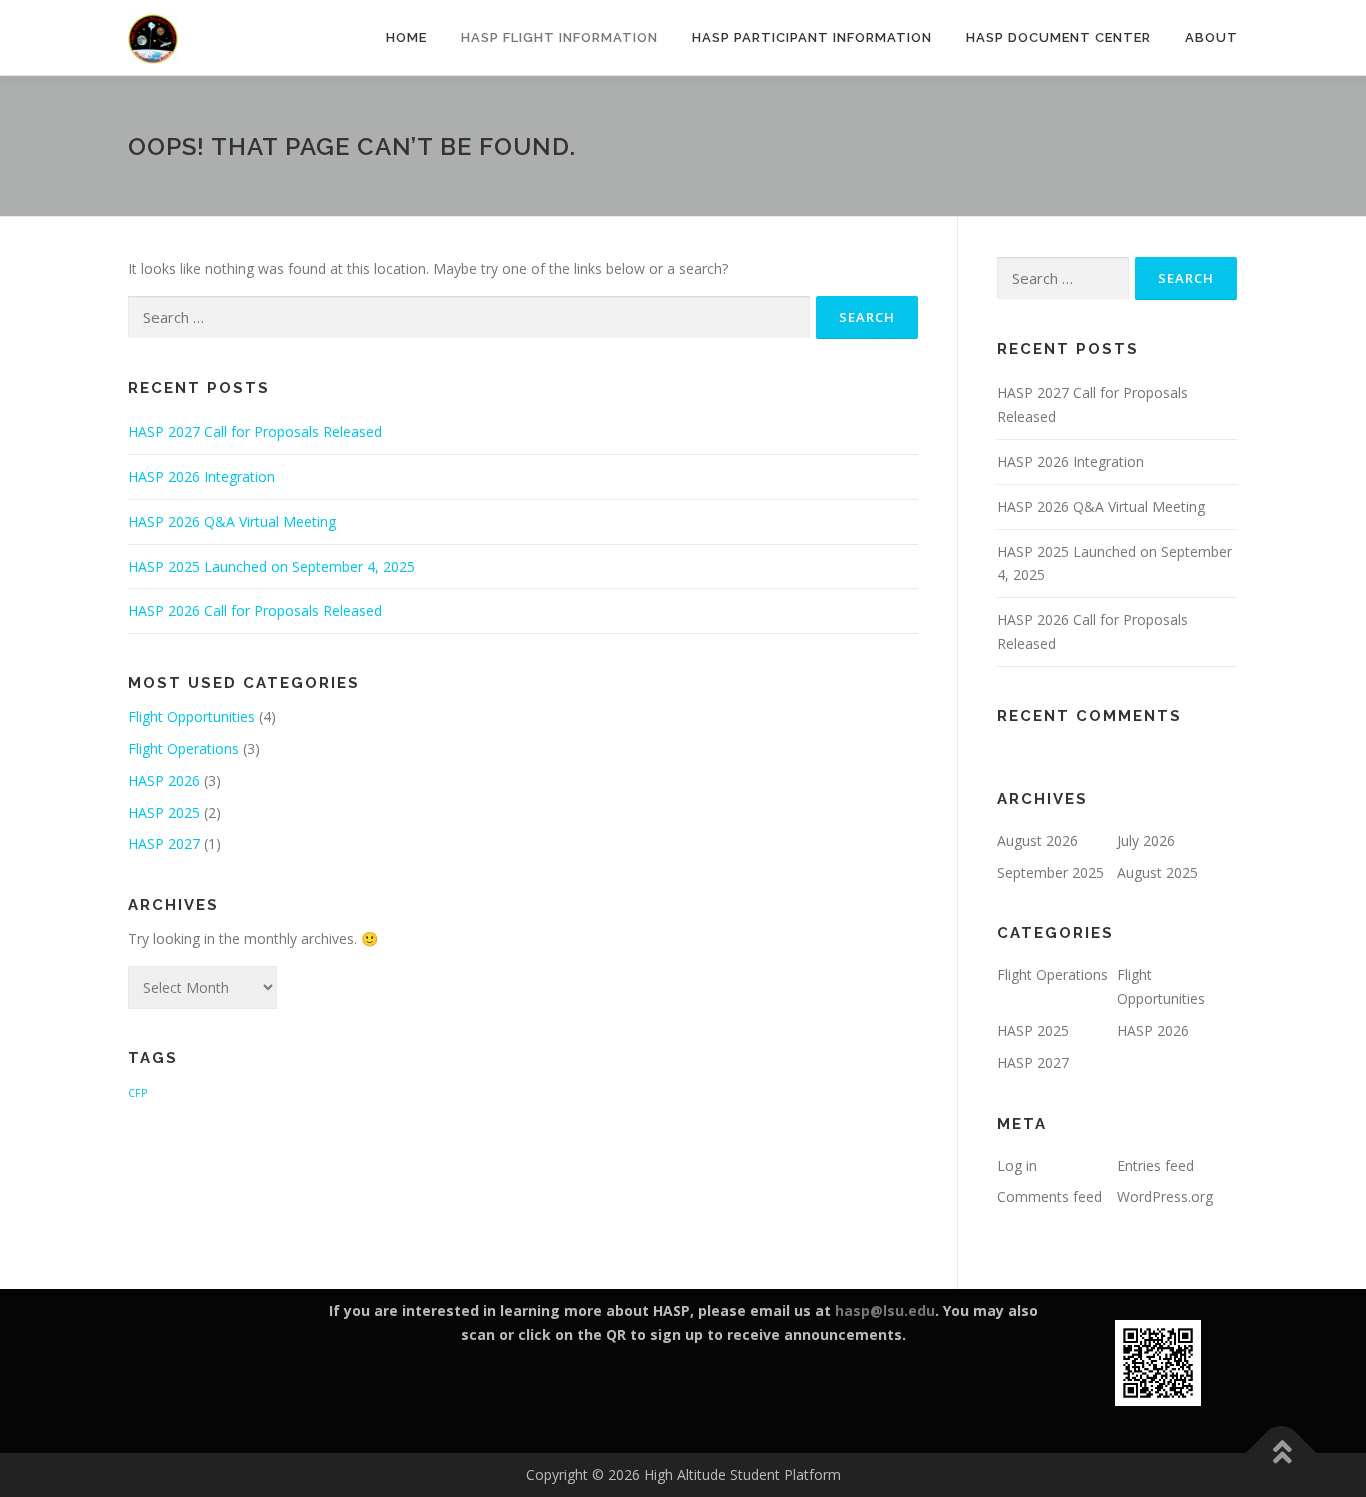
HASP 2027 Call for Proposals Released (255, 431)
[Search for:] (469, 317)
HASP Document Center (1058, 37)
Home (406, 37)
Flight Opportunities (191, 716)
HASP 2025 (164, 812)
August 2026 (1037, 840)
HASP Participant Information (812, 37)
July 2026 (1146, 840)
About (1211, 37)
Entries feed (1155, 1165)
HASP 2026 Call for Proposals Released (255, 610)
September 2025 (1050, 872)
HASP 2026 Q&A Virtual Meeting (232, 521)
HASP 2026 (164, 780)
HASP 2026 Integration (201, 476)
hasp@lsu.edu (885, 1310)
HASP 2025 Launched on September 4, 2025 (271, 566)
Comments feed (1049, 1196)
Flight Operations (183, 748)
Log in (1017, 1165)
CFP (137, 1093)
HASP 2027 (164, 843)
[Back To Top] (1281, 1453)
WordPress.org (1165, 1196)
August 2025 (1157, 872)
